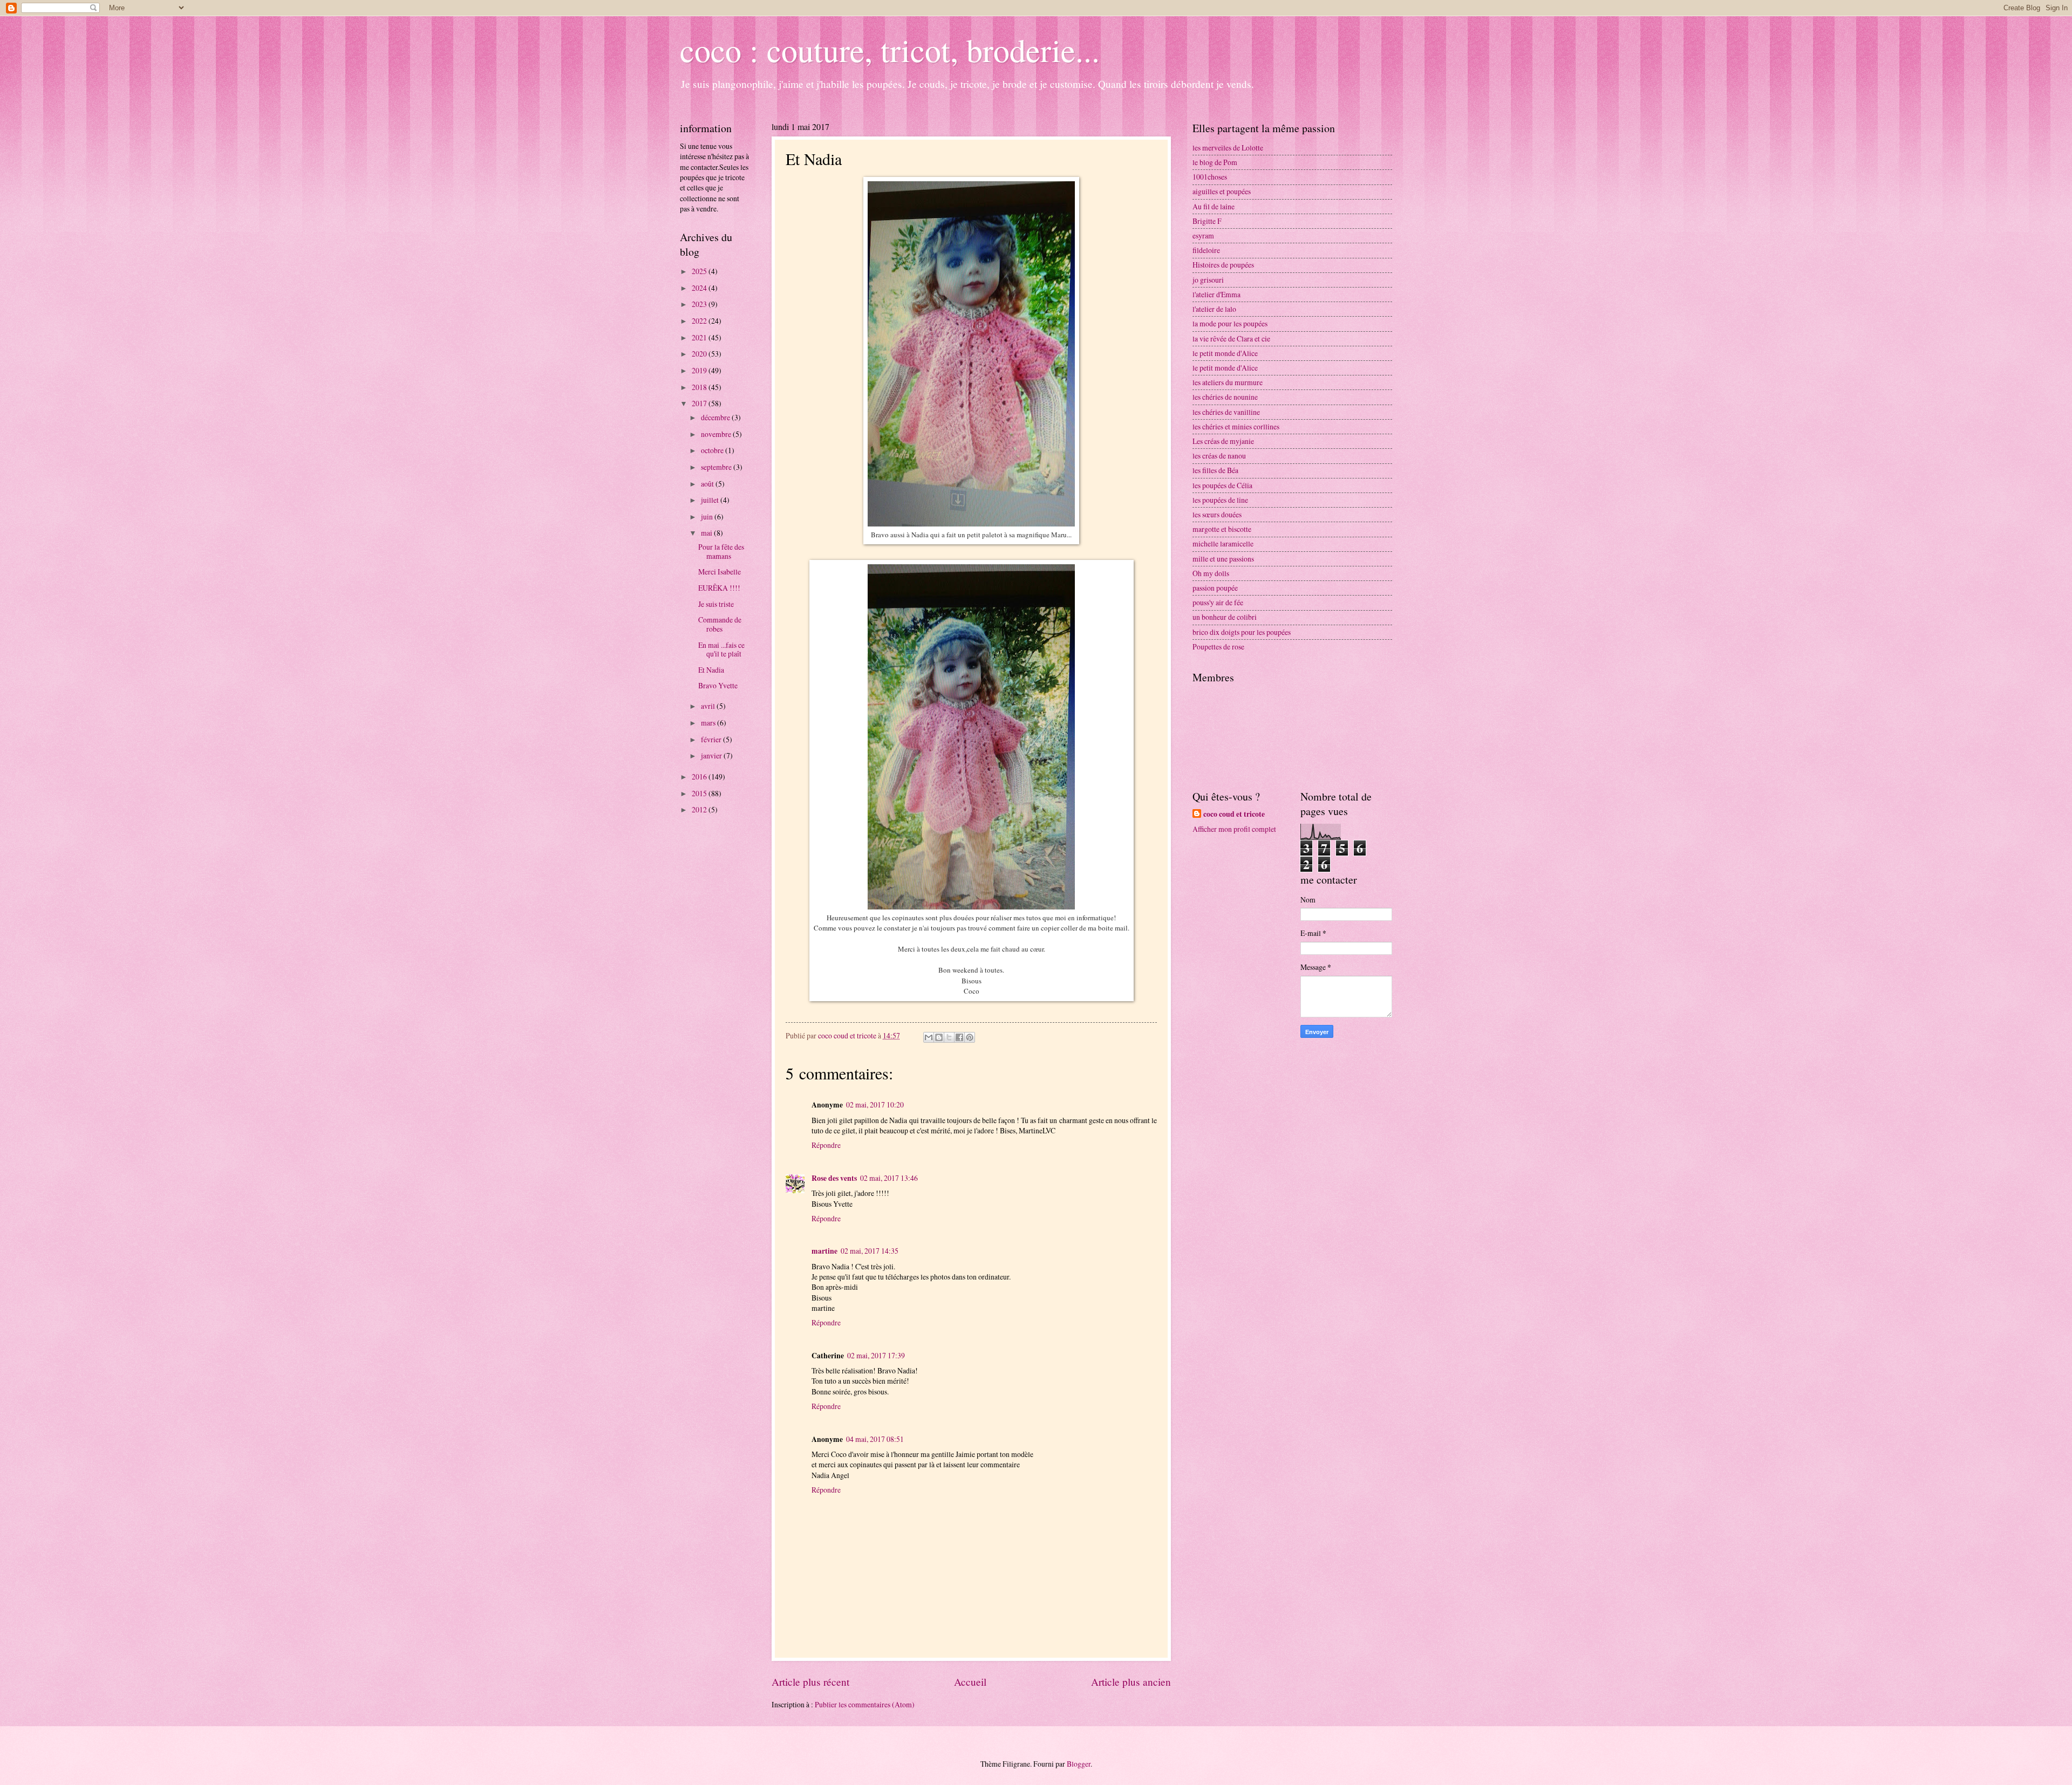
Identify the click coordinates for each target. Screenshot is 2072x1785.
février (712, 739)
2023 (700, 304)
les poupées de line (1220, 500)
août (708, 484)
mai (707, 533)
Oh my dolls (1211, 573)
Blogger (1079, 1764)
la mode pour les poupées (1230, 323)
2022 (700, 321)
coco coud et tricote (1234, 814)
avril (709, 706)
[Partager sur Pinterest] (970, 1037)
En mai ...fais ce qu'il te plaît (721, 649)
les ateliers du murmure (1228, 382)
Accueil (970, 1682)
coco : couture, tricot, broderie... (890, 50)
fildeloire (1206, 250)
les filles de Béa (1215, 470)
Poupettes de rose (1218, 647)
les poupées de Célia (1222, 485)
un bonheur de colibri (1225, 617)
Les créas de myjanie (1223, 441)
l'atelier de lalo (1214, 309)
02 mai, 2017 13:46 (889, 1178)
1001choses (1210, 177)
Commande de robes (720, 624)
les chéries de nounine (1225, 397)
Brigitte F (1207, 221)
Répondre (826, 1145)
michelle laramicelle (1223, 543)
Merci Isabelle (720, 572)
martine (824, 1251)
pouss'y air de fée (1218, 602)
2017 (700, 403)
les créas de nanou (1219, 456)
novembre (717, 434)
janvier (712, 755)
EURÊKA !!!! (719, 588)
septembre (717, 467)
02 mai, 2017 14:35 (870, 1251)
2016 (700, 777)
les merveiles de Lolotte (1228, 148)
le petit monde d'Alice (1225, 353)
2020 (700, 354)
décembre (716, 417)
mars (709, 723)
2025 (700, 271)
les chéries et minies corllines (1236, 426)
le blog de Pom (1215, 162)
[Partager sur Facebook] (959, 1037)
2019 (700, 370)
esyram (1203, 235)
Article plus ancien (1131, 1682)
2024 (700, 288)
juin (708, 517)
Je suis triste (716, 604)
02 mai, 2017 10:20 (875, 1104)
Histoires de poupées (1223, 265)
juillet (711, 500)
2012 (700, 809)
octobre (713, 450)
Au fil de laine (1214, 206)
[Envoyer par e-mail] (929, 1037)
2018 (700, 387)
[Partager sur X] (949, 1037)
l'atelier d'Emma (1216, 294)
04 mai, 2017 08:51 (875, 1439)
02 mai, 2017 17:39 (876, 1355)
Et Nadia (711, 670)
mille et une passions (1223, 559)
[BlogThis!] (939, 1037)
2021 (700, 337)
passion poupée (1215, 588)
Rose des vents (834, 1178)
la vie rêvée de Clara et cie (1231, 338)
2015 (700, 793)
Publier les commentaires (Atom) (865, 1704)
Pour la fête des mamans (721, 551)
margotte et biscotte (1222, 529)
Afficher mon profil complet (1234, 829)
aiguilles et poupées (1222, 191)
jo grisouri (1208, 280)
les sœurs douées (1217, 514)
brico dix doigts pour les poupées (1242, 632)
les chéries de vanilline (1226, 412)
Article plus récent (810, 1682)
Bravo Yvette (718, 685)
